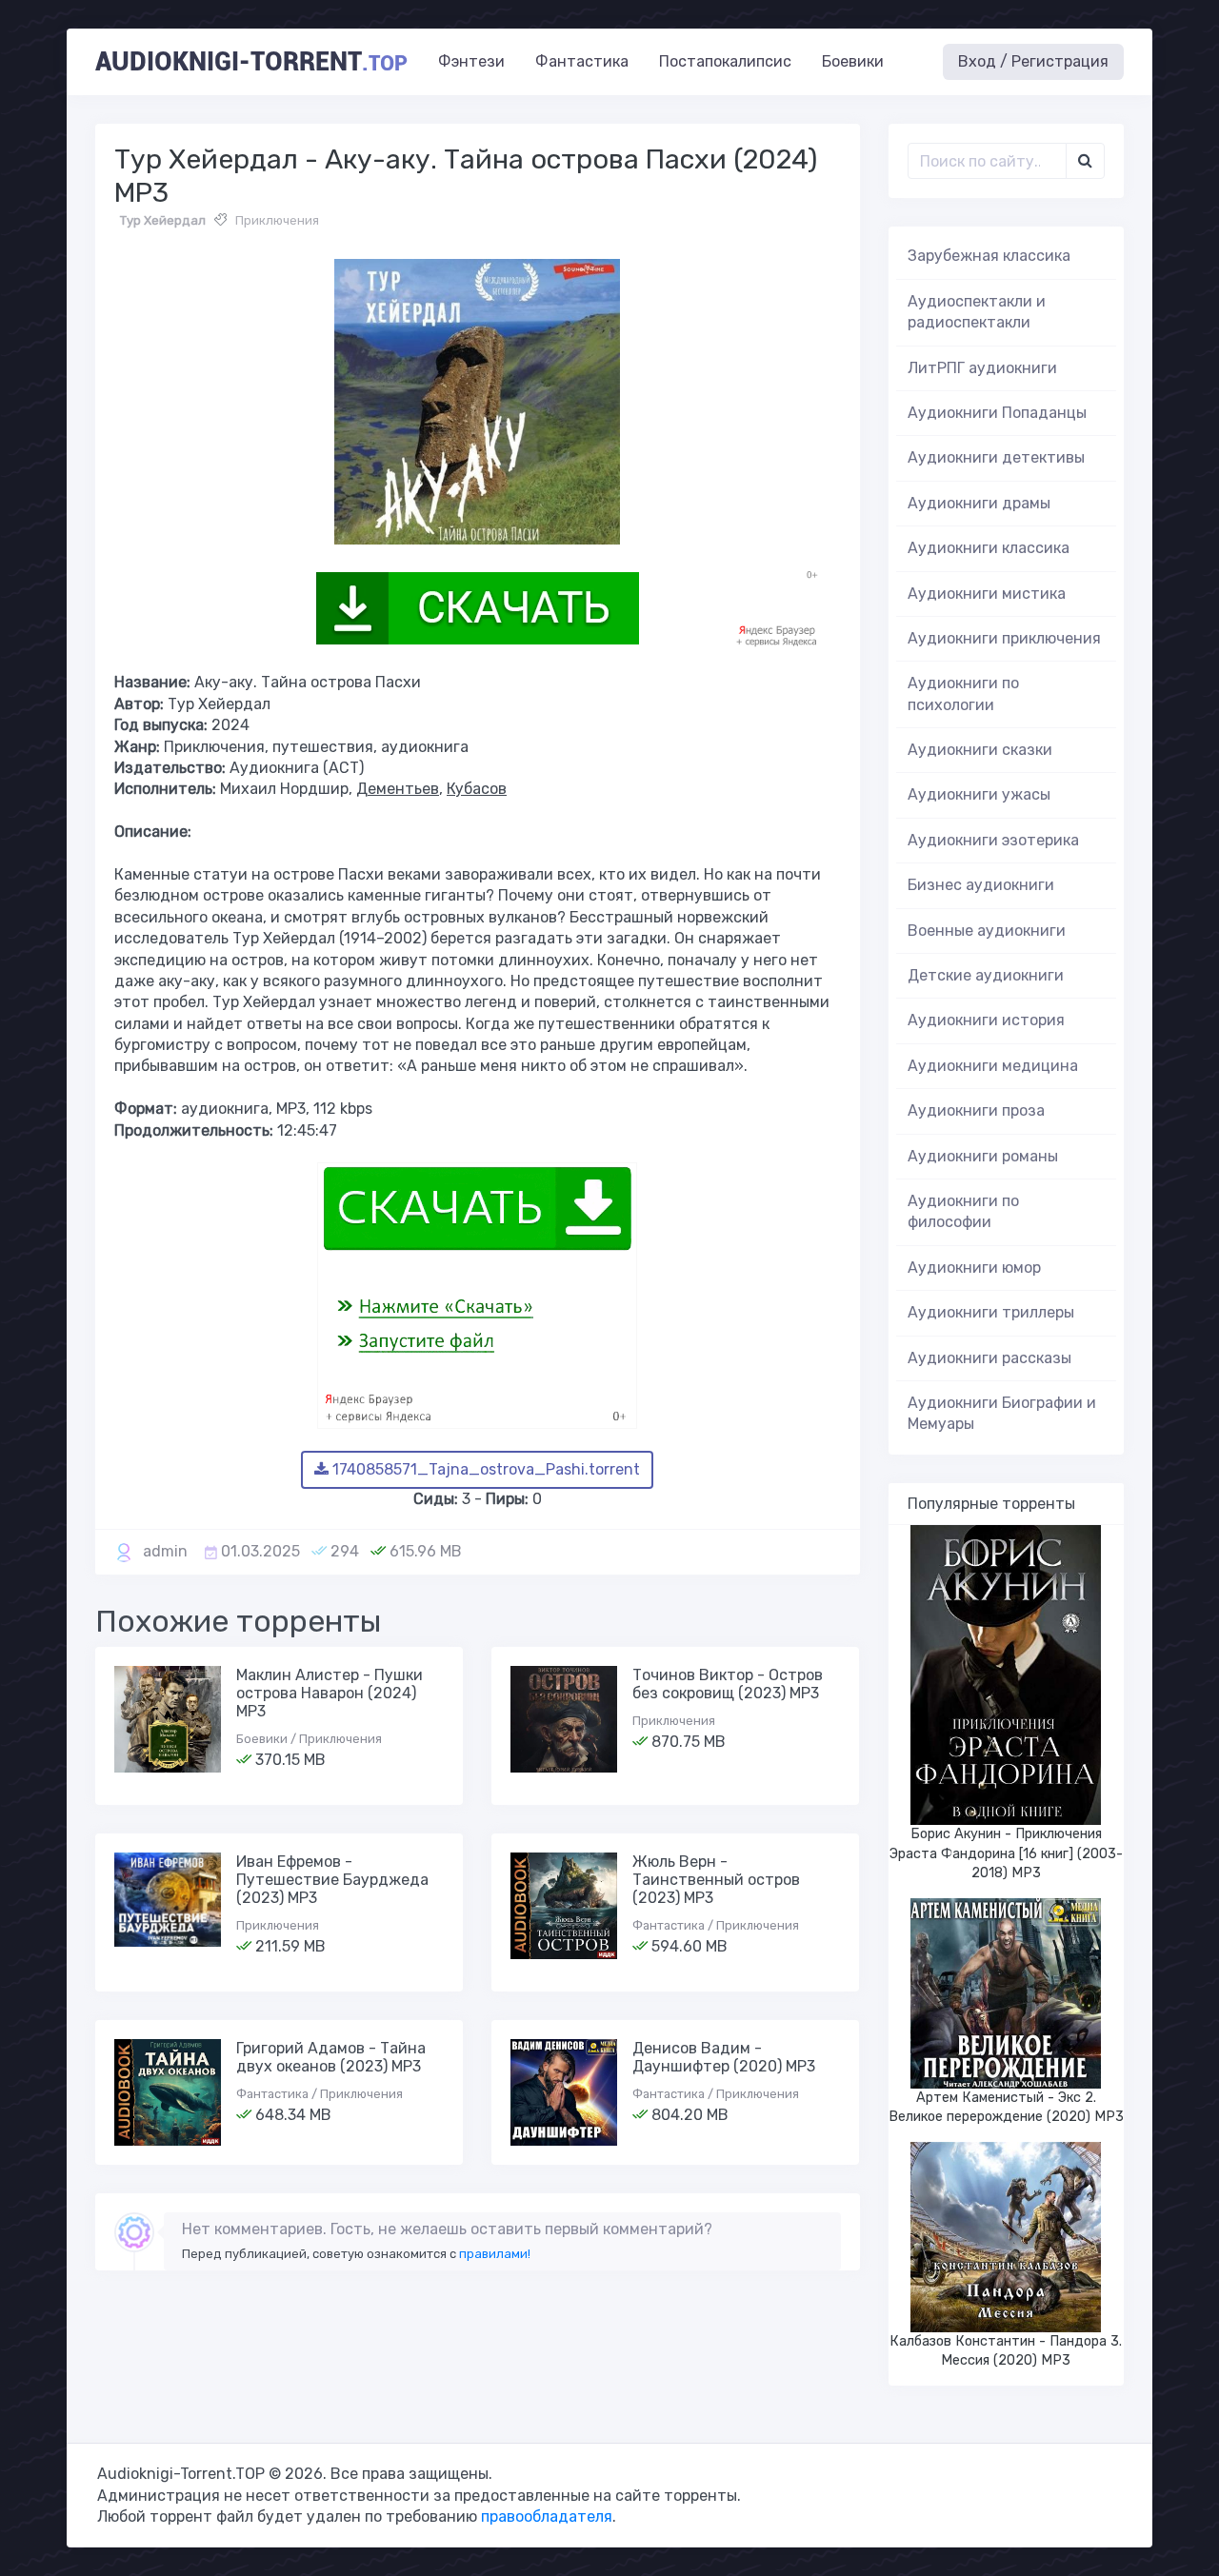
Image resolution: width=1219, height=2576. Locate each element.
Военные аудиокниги (987, 931)
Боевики (853, 61)
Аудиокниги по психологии (963, 694)
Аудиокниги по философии (963, 1211)
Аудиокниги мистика (987, 594)
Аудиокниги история (986, 1020)
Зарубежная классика (989, 256)
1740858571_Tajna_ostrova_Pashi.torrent (484, 1469)
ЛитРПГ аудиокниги (982, 368)
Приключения (277, 220)
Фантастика (582, 61)
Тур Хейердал (163, 220)
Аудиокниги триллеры (991, 1312)
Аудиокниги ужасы (979, 794)
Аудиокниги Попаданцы (997, 413)
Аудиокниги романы (983, 1156)
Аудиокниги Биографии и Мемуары (1002, 1413)
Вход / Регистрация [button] (1033, 61)
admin (165, 1551)
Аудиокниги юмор (974, 1268)
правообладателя (547, 2517)
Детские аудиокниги (986, 975)
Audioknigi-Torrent (251, 62)
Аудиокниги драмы (979, 503)
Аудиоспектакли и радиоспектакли (977, 312)
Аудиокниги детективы (996, 457)
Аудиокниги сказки (980, 750)
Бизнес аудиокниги (981, 885)
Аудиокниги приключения (1004, 638)
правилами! (495, 2254)
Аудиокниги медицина (993, 1066)
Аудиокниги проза (976, 1110)
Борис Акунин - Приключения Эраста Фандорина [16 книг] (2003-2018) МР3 (1006, 1853)
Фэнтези (471, 61)
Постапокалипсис (725, 61)
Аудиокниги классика (989, 548)
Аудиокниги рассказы (989, 1358)
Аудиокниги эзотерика (993, 840)
